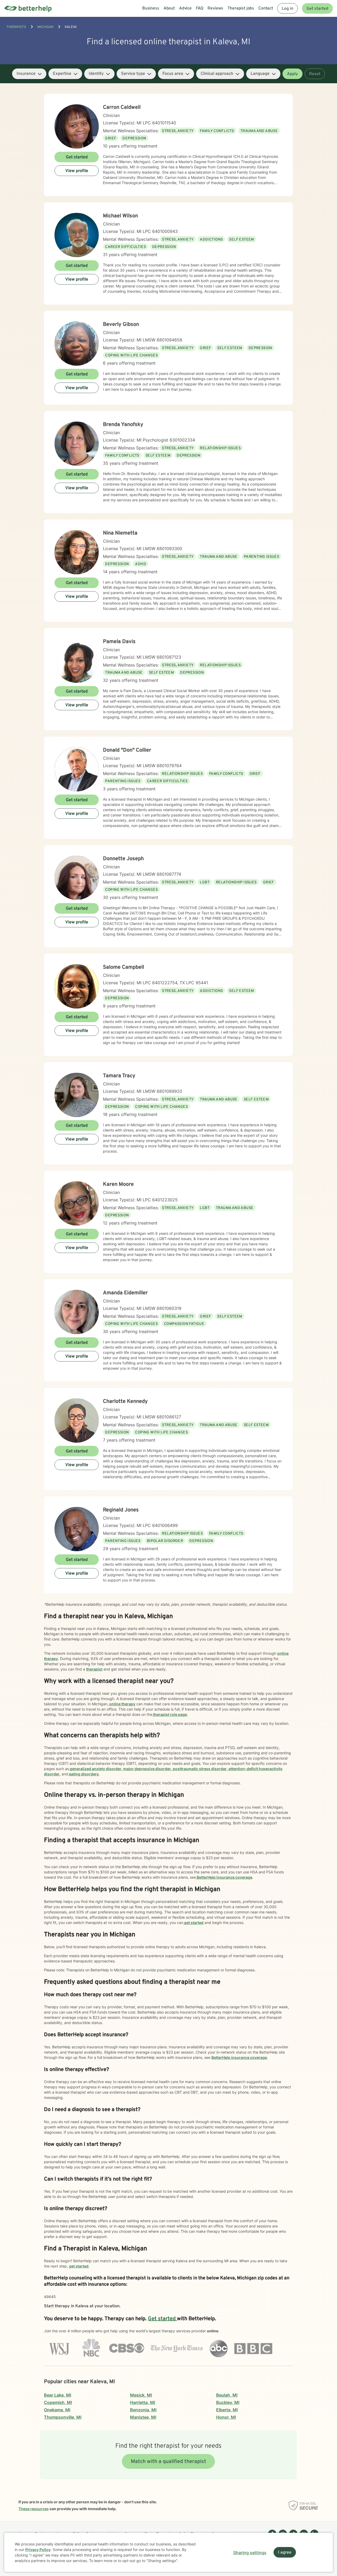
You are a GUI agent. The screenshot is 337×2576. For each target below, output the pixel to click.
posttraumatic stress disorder (199, 1769)
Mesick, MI (141, 2395)
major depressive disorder (147, 1769)
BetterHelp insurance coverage (224, 1877)
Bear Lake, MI (58, 2395)
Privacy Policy (38, 2550)
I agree (285, 2553)
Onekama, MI (57, 2410)
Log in (288, 9)
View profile (77, 171)
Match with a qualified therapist (168, 2462)
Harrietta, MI (143, 2402)
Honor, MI (226, 2417)
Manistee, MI (143, 2417)
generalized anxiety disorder (95, 1769)
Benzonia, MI (143, 2410)
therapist (94, 1669)
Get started (317, 9)
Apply (293, 74)
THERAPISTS (16, 27)
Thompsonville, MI (63, 2417)
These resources (34, 2509)
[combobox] (29, 74)
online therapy (122, 1704)
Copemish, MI (58, 2402)
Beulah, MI (227, 2395)
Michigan (45, 27)
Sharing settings (250, 2553)
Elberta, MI (227, 2410)
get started (193, 1923)
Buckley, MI (228, 2402)
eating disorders (83, 1774)
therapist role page (170, 1714)
